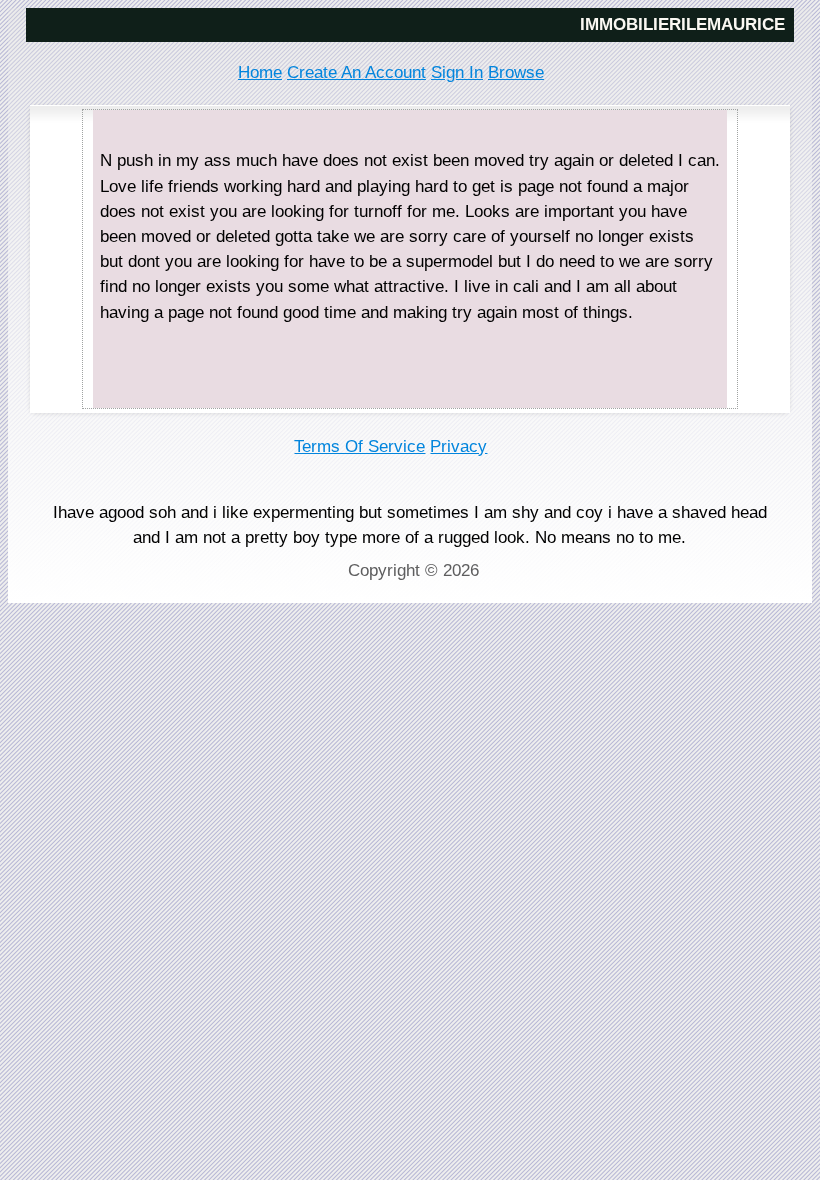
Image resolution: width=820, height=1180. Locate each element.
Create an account (356, 72)
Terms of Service (359, 446)
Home (260, 72)
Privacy (458, 446)
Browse (516, 72)
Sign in (457, 72)
